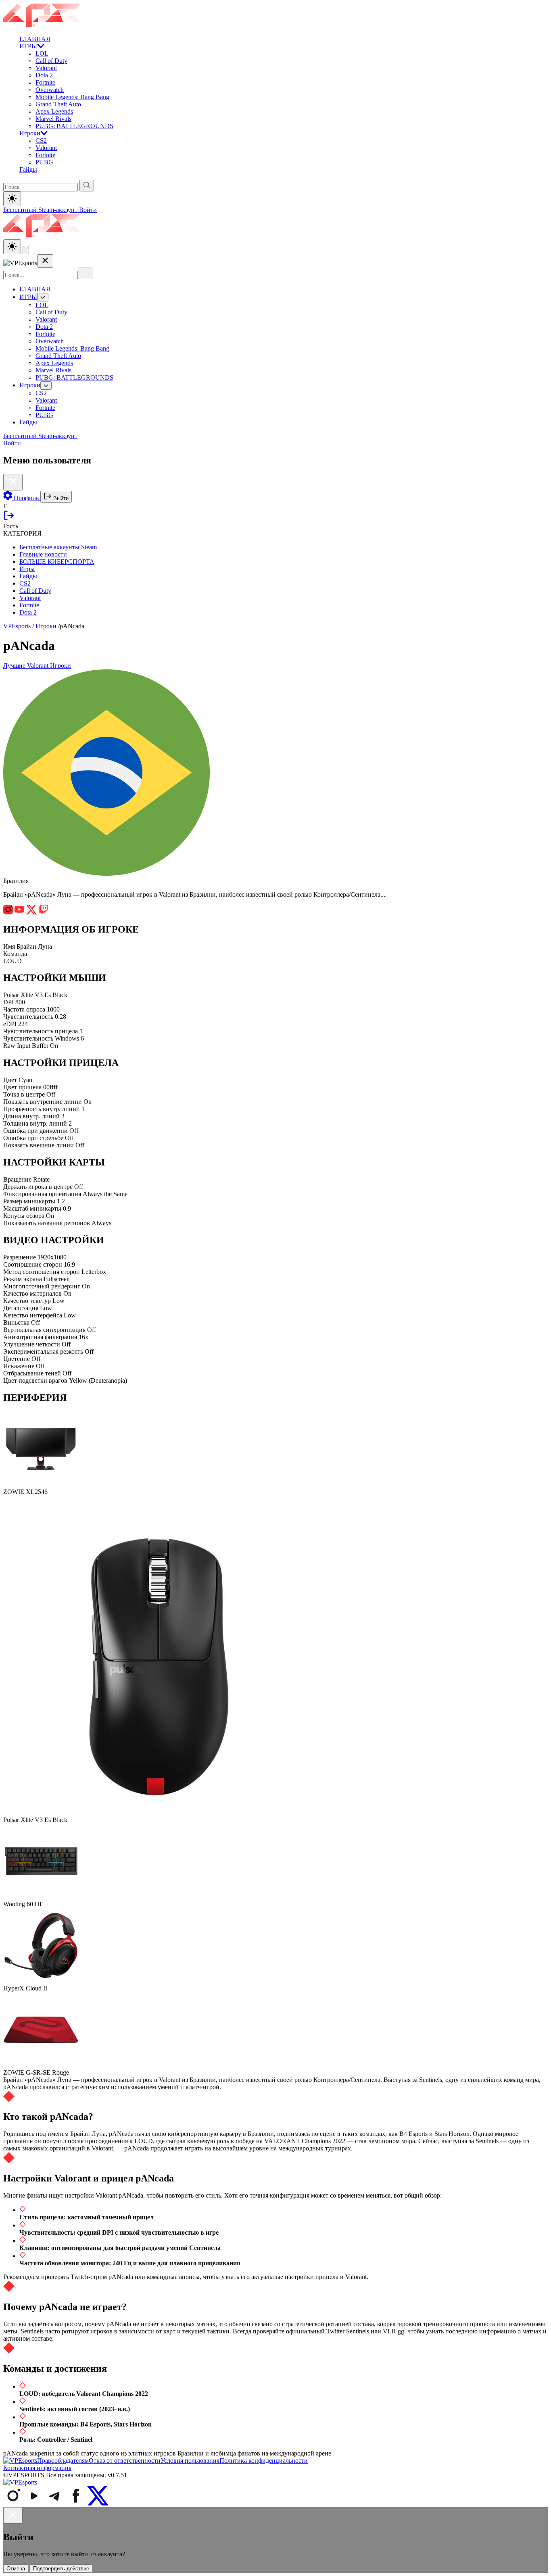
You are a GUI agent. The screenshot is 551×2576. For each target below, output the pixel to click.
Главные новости (43, 554)
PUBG (44, 162)
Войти (88, 210)
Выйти (60, 498)
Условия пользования (190, 2461)
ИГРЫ (28, 46)
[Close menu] (45, 261)
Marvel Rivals (53, 119)
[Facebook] (77, 2503)
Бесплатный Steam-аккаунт (41, 210)
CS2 (41, 140)
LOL (42, 53)
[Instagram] (14, 2503)
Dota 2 (44, 75)
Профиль (26, 498)
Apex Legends (54, 111)
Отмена (16, 2569)
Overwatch (50, 90)
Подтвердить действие (61, 2569)
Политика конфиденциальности (264, 2461)
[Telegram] (56, 2503)
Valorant (46, 68)
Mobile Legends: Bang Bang (72, 97)
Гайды (28, 169)
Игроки (30, 133)
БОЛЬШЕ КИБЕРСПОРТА (57, 562)
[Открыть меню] (26, 250)
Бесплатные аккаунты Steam (58, 547)
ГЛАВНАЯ (35, 39)
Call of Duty (51, 61)
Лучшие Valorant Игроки (37, 666)
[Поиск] (85, 273)
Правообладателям (63, 2461)
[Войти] (9, 519)
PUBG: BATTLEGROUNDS (74, 126)
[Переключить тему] (12, 199)
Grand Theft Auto (58, 104)
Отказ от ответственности (125, 2461)
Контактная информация (37, 2468)
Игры (27, 569)
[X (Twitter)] (98, 2503)
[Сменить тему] (12, 247)
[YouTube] (35, 2503)
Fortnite (45, 82)
